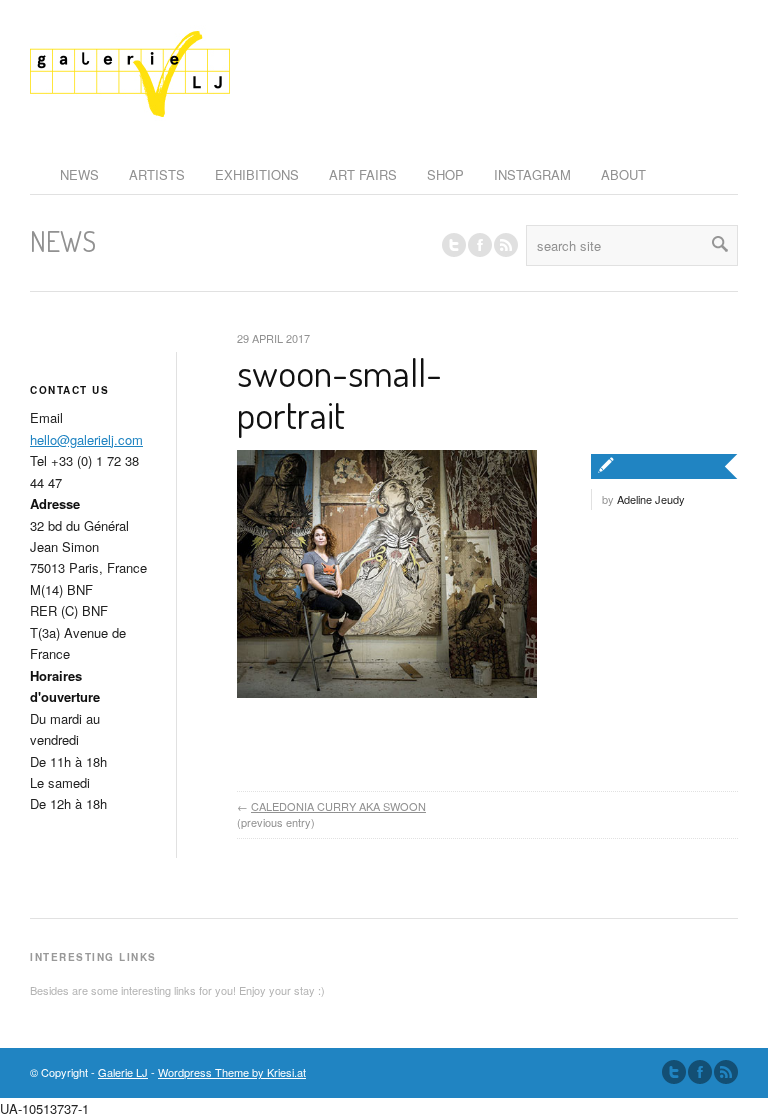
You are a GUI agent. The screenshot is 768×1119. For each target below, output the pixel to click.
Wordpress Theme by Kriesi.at (232, 1072)
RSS (506, 245)
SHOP (445, 174)
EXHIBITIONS (257, 174)
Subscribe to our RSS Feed (726, 1072)
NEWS (79, 174)
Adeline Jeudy (651, 499)
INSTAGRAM (532, 174)
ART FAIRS (363, 174)
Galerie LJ (123, 1072)
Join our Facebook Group (480, 245)
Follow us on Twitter (454, 245)
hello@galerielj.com (86, 439)
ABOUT (623, 174)
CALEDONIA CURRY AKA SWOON (338, 806)
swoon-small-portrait (339, 393)
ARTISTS (157, 174)
